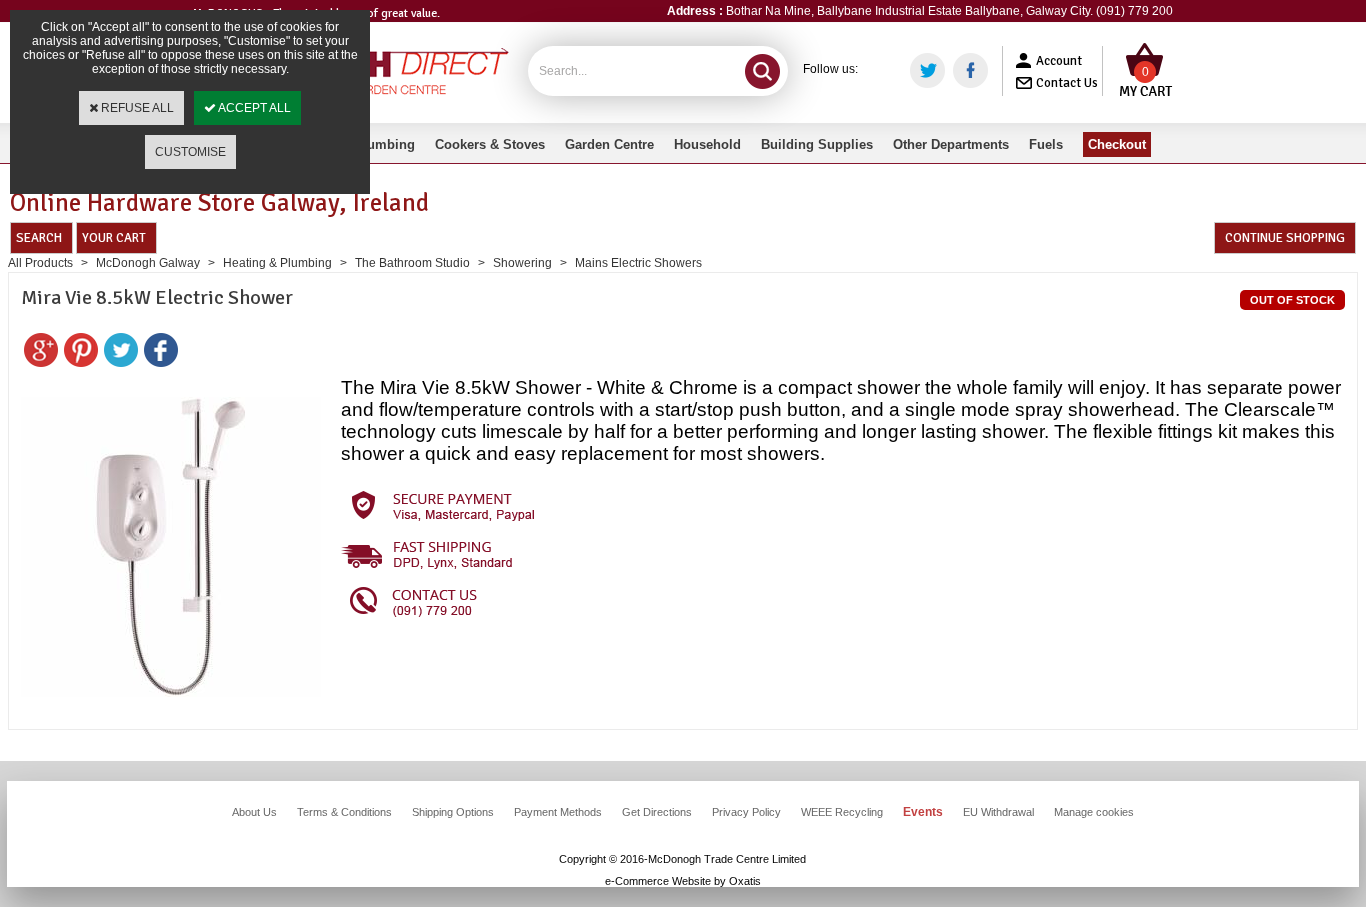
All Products (40, 263)
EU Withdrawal (998, 812)
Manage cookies (1094, 812)
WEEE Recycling (842, 812)
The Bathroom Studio (412, 263)
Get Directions (657, 812)
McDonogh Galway (148, 263)
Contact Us (1067, 83)
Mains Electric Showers (638, 263)
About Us (254, 812)
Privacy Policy (746, 812)
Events (923, 812)
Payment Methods (558, 812)
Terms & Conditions (344, 812)
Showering (522, 263)
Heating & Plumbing (277, 263)
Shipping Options (453, 812)
